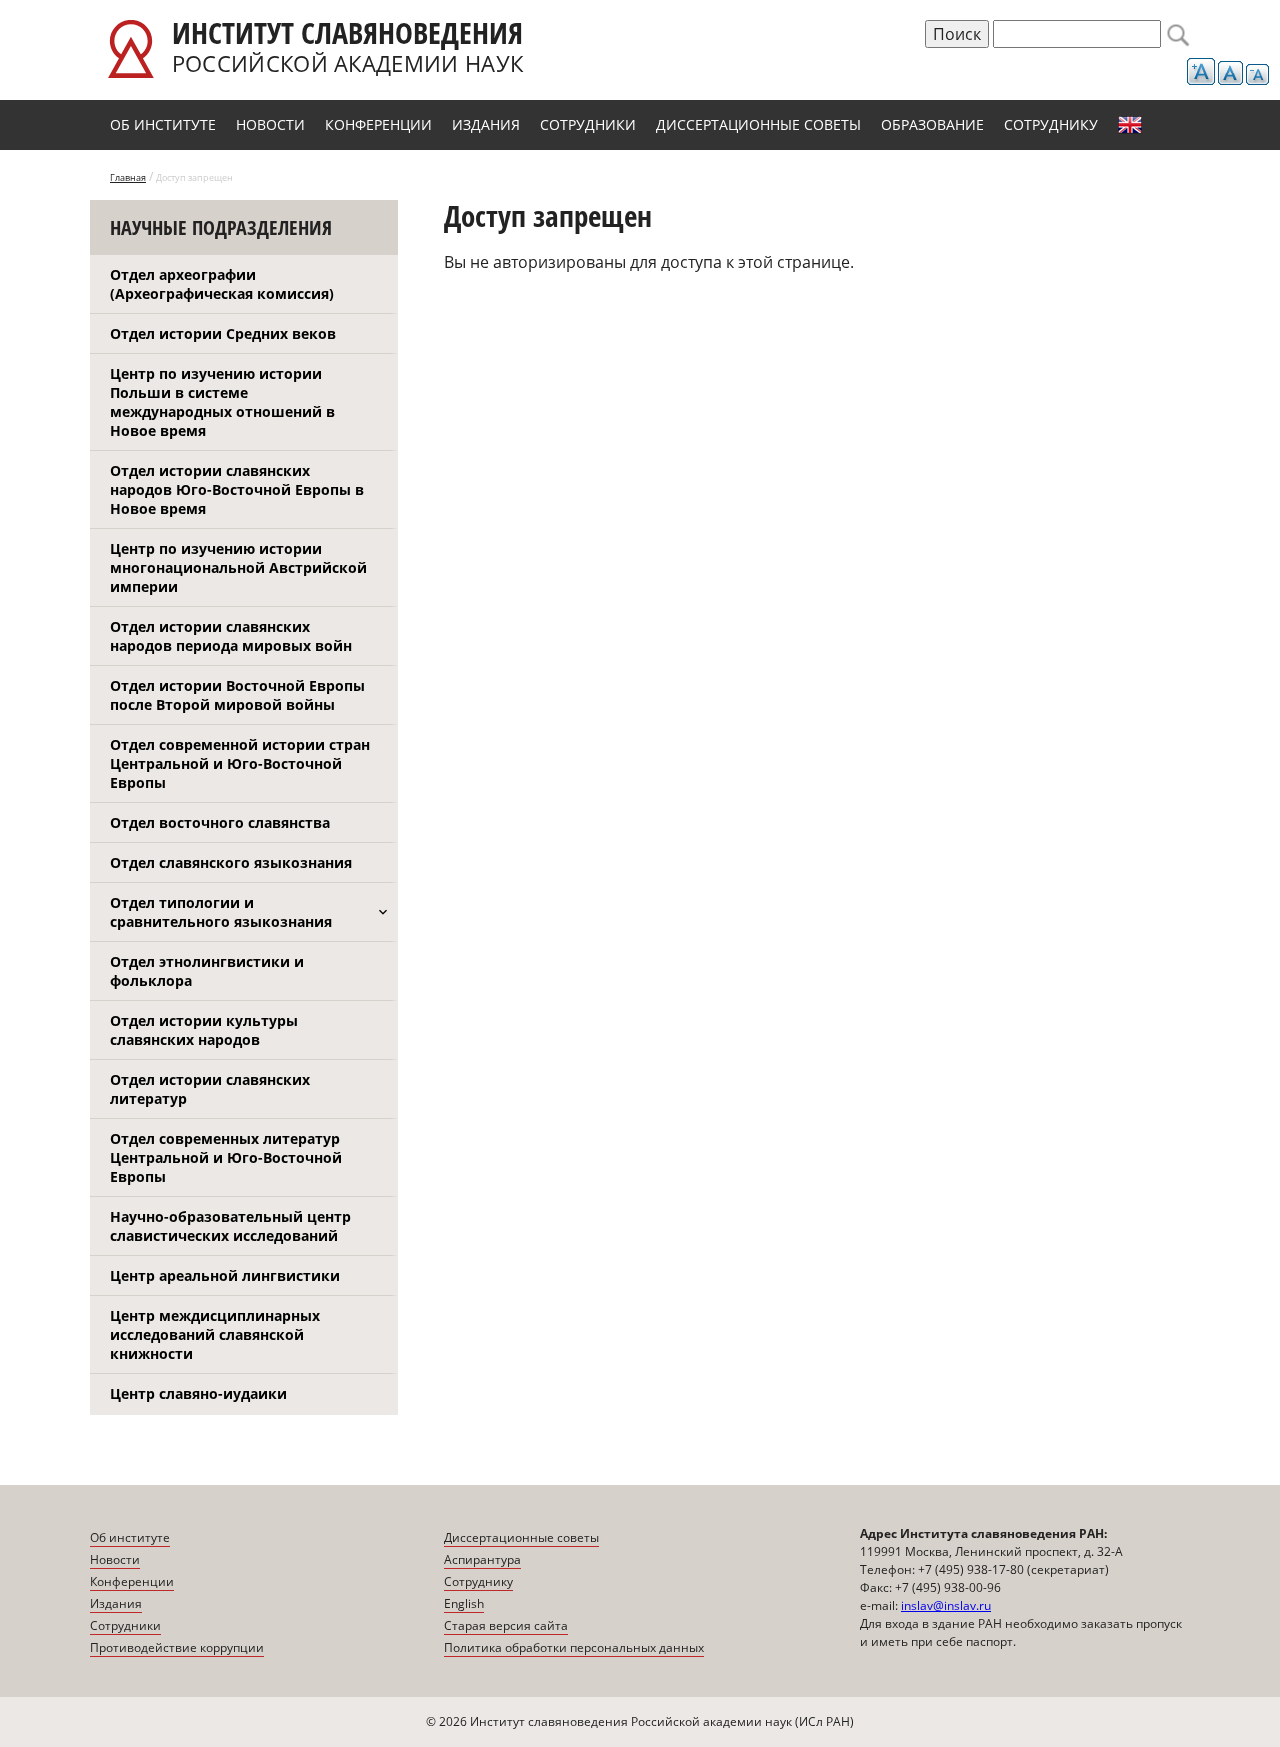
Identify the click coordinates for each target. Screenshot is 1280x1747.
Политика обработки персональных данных (574, 1647)
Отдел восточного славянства (220, 822)
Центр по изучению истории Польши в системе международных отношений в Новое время (222, 402)
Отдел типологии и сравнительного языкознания (221, 912)
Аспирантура (482, 1559)
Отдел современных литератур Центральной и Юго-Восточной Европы (226, 1157)
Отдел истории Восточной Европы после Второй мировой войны (237, 695)
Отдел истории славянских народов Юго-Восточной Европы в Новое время (237, 489)
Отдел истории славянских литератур (210, 1089)
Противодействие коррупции (177, 1647)
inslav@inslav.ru (946, 1605)
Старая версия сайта (506, 1625)
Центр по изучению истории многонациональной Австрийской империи (238, 567)
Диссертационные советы (758, 124)
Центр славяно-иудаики (198, 1393)
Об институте (163, 124)
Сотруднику (1051, 124)
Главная (128, 177)
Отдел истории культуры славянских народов (204, 1030)
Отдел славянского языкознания (231, 862)
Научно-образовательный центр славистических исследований (230, 1226)
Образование (932, 124)
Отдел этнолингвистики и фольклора (207, 971)
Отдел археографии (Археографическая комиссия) (222, 284)
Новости (270, 124)
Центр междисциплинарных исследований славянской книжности (215, 1334)
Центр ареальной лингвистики (225, 1275)
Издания (486, 124)
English (1130, 125)
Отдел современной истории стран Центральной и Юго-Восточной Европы (240, 763)
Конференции (378, 124)
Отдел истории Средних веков (223, 333)
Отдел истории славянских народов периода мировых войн (231, 636)
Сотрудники (588, 124)
